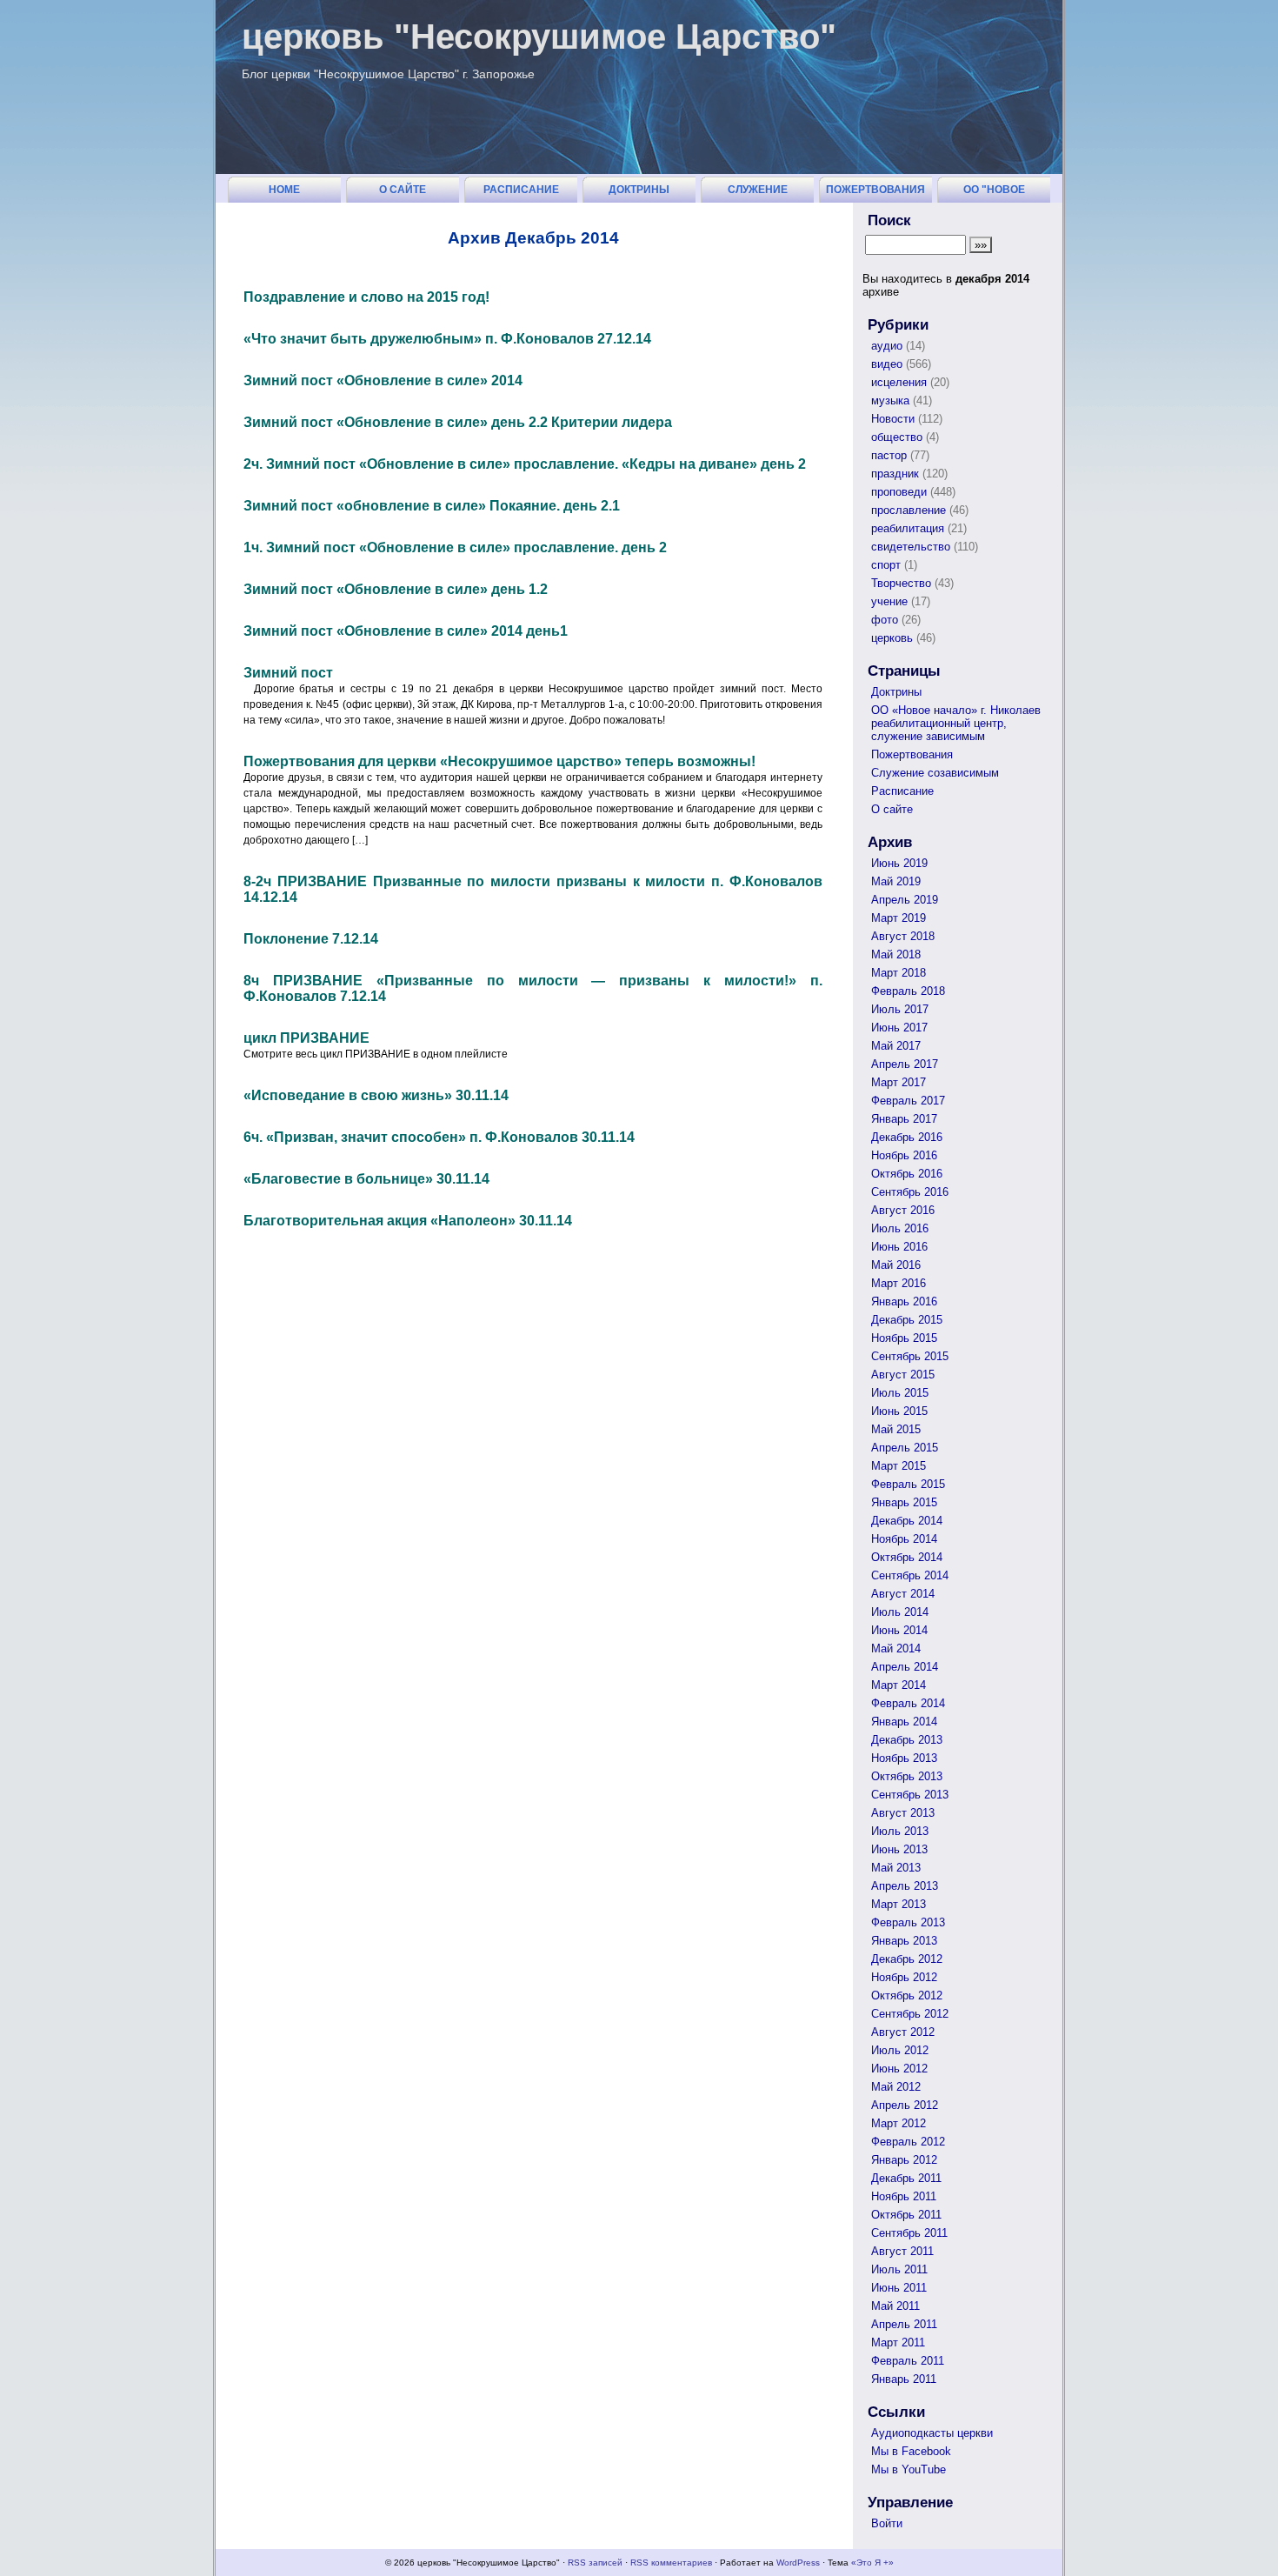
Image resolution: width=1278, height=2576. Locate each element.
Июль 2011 (899, 2269)
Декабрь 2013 (907, 1740)
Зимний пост (288, 673)
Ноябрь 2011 (904, 2196)
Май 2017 (896, 1046)
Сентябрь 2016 (910, 1192)
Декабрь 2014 (907, 1521)
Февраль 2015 (908, 1484)
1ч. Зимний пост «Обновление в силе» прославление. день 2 (455, 547)
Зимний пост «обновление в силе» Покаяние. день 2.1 (432, 506)
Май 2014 (896, 1648)
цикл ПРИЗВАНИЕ (306, 1038)
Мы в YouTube (909, 2469)
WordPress (798, 2563)
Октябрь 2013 (907, 1776)
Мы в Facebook (911, 2451)
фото (885, 620)
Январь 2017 (904, 1119)
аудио (887, 346)
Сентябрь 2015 (910, 1356)
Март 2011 (898, 2342)
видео (887, 364)
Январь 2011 (904, 2379)
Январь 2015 (904, 1502)
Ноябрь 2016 (904, 1155)
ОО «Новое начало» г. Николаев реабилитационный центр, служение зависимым (956, 723)
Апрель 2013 (905, 1886)
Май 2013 (896, 1868)
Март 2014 (899, 1685)
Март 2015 (899, 1466)
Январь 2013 (904, 1941)
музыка (890, 400)
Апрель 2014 (905, 1667)
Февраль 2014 (908, 1703)
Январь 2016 (904, 1301)
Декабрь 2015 (907, 1320)
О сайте (403, 190)
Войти (887, 2523)
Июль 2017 (900, 1009)
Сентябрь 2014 (910, 1575)
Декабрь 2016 (907, 1137)
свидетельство (911, 547)
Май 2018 (896, 954)
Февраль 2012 (908, 2142)
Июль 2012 (900, 2050)
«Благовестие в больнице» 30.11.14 (366, 1179)
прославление (909, 510)
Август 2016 (903, 1210)
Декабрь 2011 (906, 2178)
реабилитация (908, 528)
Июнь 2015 (899, 1411)
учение (889, 601)
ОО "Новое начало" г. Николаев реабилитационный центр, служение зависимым (996, 193)
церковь (892, 638)
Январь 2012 (904, 2160)
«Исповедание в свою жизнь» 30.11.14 (376, 1095)
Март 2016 (899, 1283)
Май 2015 (896, 1429)
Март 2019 (899, 918)
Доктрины (639, 190)
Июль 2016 (900, 1228)
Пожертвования (875, 190)
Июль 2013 (900, 1831)
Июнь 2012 (899, 2069)
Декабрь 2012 (907, 1959)
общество (897, 437)
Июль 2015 (900, 1393)
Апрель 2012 (905, 2105)
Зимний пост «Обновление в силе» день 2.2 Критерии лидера (458, 422)
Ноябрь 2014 (904, 1539)
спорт (886, 565)
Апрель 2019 (905, 900)
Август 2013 (903, 1813)
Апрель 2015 (905, 1448)
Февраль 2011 (908, 2361)
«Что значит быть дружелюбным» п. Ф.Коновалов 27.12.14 (447, 339)
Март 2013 (899, 1904)
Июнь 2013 (899, 1849)
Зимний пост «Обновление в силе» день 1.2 (396, 589)
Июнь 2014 (899, 1630)
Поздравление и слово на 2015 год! (366, 297)
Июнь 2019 (899, 863)
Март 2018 (899, 973)
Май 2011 (895, 2306)
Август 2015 (903, 1375)
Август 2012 (903, 2032)
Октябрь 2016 (907, 1174)
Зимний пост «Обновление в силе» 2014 (383, 380)
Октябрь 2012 (907, 1995)
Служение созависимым (758, 193)
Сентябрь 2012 (910, 2014)
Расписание (521, 190)
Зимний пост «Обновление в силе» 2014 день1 (406, 631)
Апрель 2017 (905, 1064)
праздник (895, 474)
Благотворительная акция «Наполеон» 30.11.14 (408, 1221)
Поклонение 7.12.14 (311, 939)
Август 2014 (903, 1594)
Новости (893, 419)
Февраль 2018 (908, 991)
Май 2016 (896, 1265)
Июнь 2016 (899, 1247)
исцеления (899, 382)
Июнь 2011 (899, 2288)
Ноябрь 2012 (904, 1977)
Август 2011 (902, 2251)
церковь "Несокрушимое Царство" (539, 37)
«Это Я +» (872, 2563)
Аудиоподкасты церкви (932, 2433)
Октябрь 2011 (906, 2215)
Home (284, 190)
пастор (889, 455)
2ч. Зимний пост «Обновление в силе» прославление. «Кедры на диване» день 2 (525, 464)
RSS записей (595, 2563)
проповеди (899, 492)
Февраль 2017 (908, 1101)
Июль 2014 (900, 1612)
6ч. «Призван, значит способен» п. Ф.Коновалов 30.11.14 (439, 1137)
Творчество (901, 583)
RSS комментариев (671, 2563)
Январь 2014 (904, 1722)
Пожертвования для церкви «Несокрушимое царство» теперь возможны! (499, 761)
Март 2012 (899, 2123)
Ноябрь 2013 (904, 1758)
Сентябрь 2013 (910, 1795)
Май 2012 (896, 2087)
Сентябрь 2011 (909, 2233)
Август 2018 (903, 936)
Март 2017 (899, 1082)
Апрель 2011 (904, 2324)
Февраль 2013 (908, 1922)
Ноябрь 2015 (904, 1338)
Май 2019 (896, 881)
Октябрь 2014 (907, 1557)
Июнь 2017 (899, 1028)
